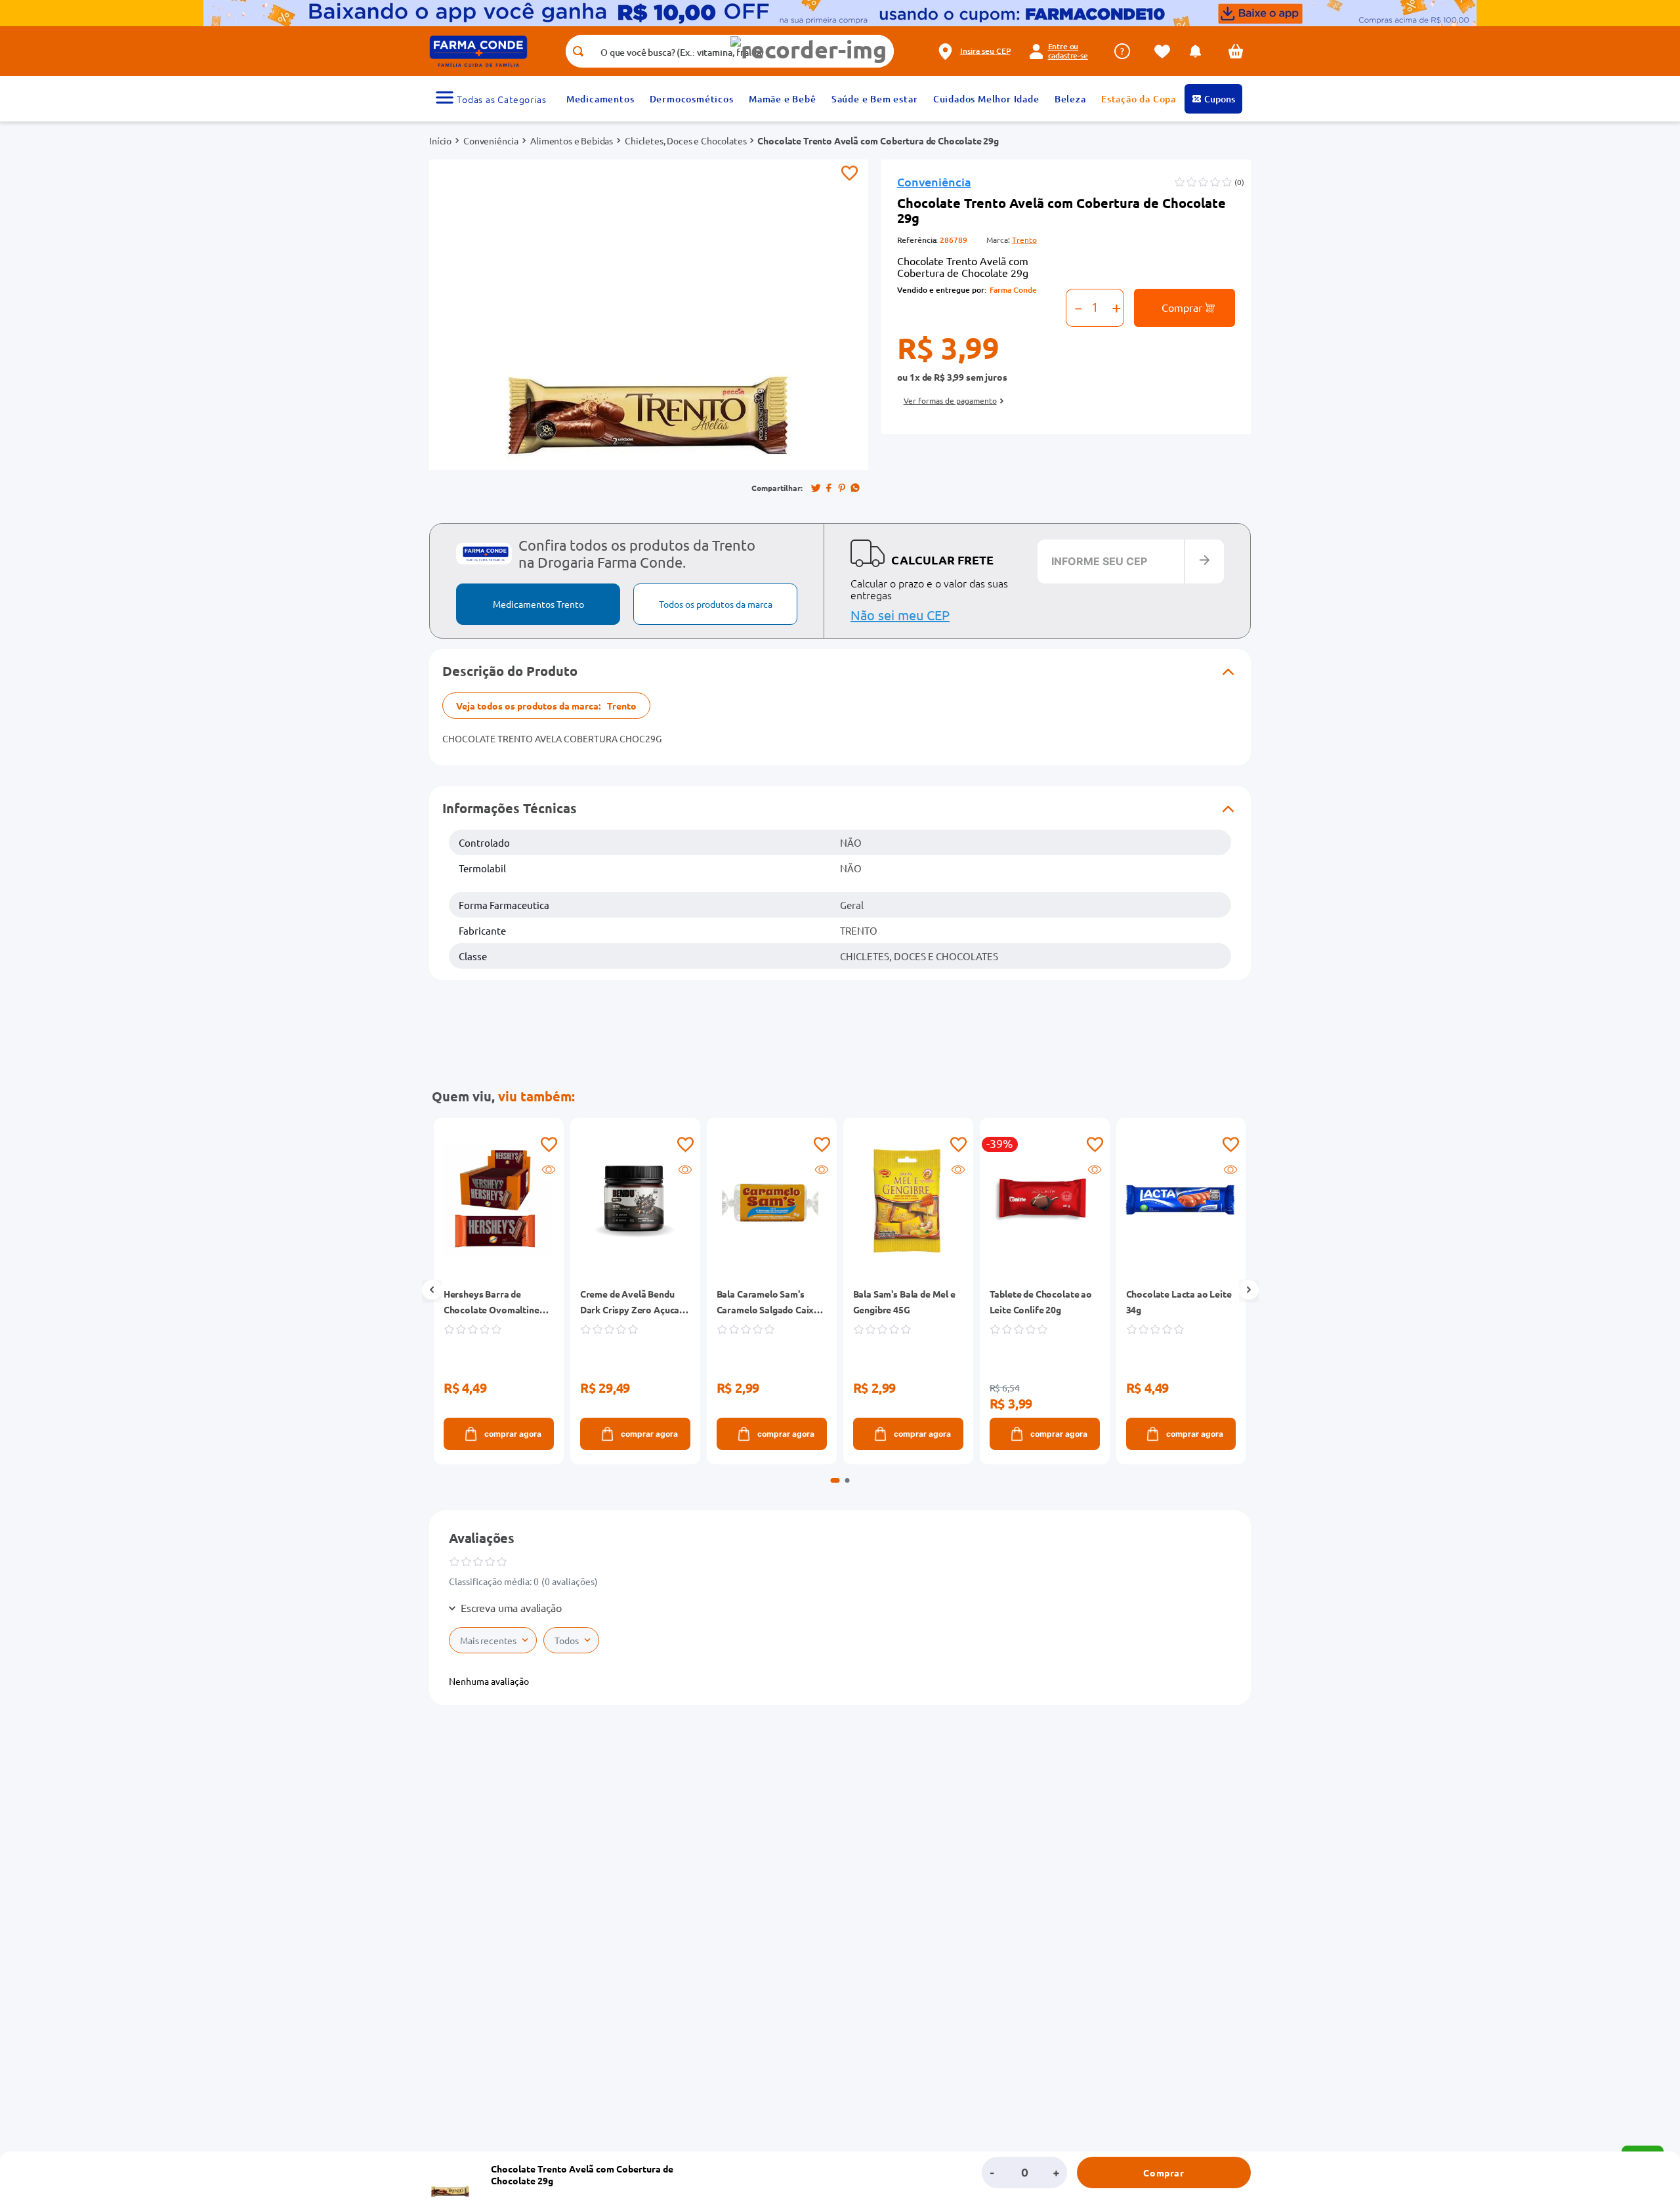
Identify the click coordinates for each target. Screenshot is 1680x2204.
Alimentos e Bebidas (572, 140)
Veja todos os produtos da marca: (546, 706)
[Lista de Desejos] (1165, 52)
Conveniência (491, 140)
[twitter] (816, 488)
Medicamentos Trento (538, 604)
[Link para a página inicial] (440, 140)
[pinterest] (842, 488)
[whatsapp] (855, 488)
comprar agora (512, 1434)
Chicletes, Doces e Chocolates (685, 140)
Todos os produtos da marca (716, 604)
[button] (808, 50)
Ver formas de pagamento (950, 400)
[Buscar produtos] (578, 51)
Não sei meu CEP (900, 615)
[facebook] (829, 488)
